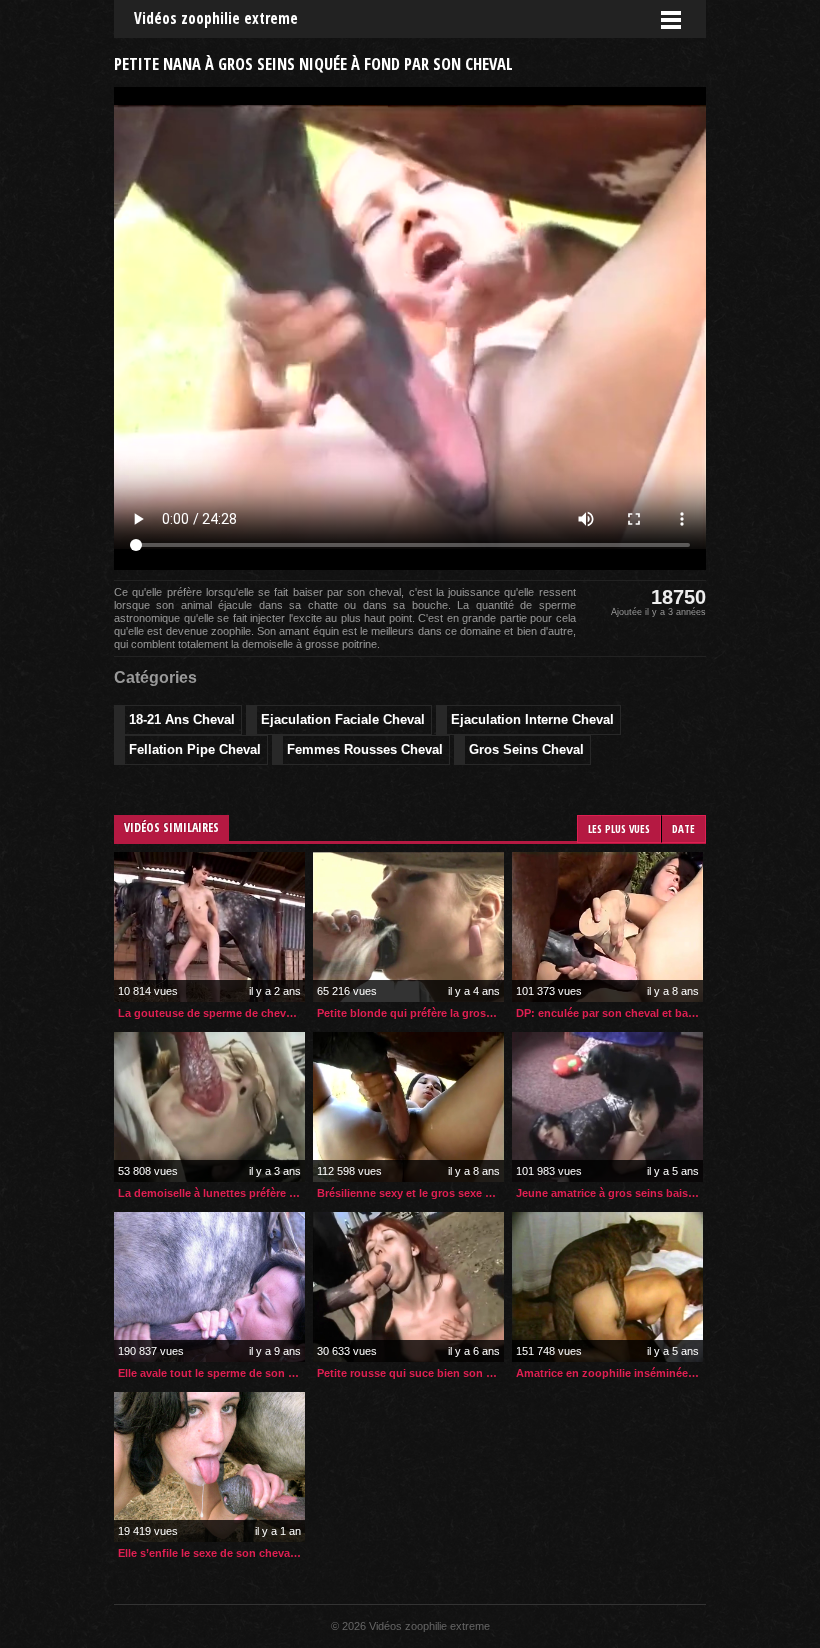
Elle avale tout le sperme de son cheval (211, 1373)
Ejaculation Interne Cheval (532, 719)
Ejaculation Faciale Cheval (343, 719)
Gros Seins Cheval (526, 749)
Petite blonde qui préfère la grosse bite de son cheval (410, 1013)
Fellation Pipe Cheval (195, 749)
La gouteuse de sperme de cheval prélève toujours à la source (211, 1013)
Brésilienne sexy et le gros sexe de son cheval (410, 1193)
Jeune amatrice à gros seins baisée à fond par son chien (609, 1193)
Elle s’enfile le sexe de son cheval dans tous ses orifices (211, 1553)
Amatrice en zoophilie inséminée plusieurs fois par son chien (609, 1373)
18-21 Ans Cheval (182, 719)
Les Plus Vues (619, 828)
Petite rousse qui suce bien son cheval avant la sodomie (410, 1373)
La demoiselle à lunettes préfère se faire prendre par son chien (211, 1193)
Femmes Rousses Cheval (365, 749)
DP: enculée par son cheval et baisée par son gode (609, 1013)
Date (683, 828)
